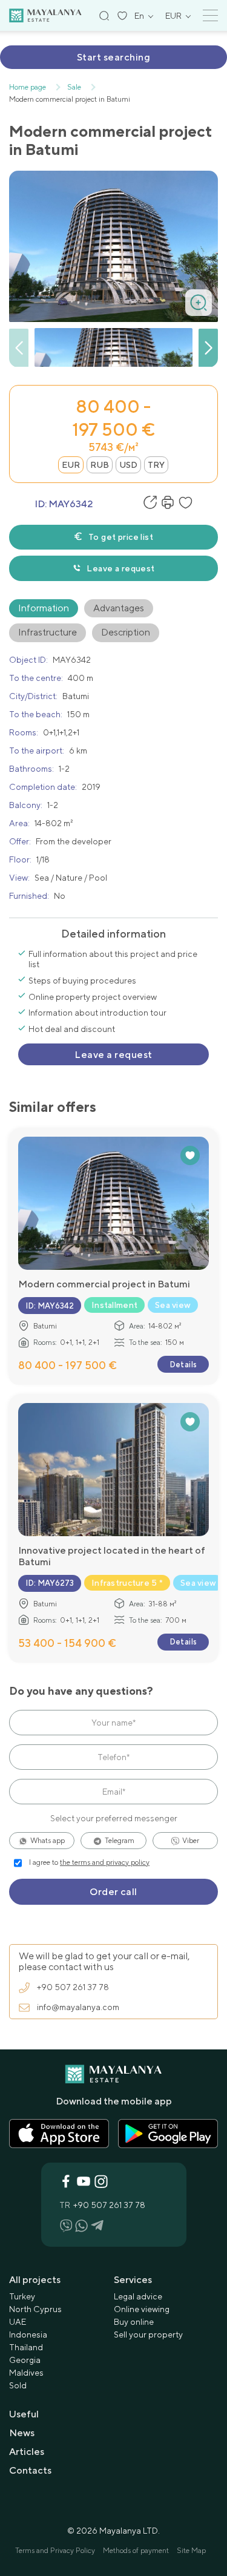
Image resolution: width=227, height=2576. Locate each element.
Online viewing (142, 2309)
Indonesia (28, 2334)
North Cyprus (35, 2309)
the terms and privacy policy (105, 1862)
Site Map (191, 2551)
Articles (27, 2452)
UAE (18, 2322)
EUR (71, 465)
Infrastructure (48, 632)
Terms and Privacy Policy (55, 2551)
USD (128, 465)
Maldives (26, 2373)
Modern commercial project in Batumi (104, 1284)
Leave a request (120, 568)
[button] (208, 348)
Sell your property (148, 2334)
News (22, 2433)
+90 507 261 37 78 (73, 1987)
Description (126, 632)
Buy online (134, 2322)
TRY (156, 465)
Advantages (119, 608)
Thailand (26, 2347)
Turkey (22, 2296)
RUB (100, 465)
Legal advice (138, 2296)
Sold (18, 2385)
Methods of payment (136, 2551)
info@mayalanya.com (78, 2007)
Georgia (25, 2360)
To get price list (121, 537)
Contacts (30, 2470)
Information (44, 608)
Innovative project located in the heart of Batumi (112, 1556)
